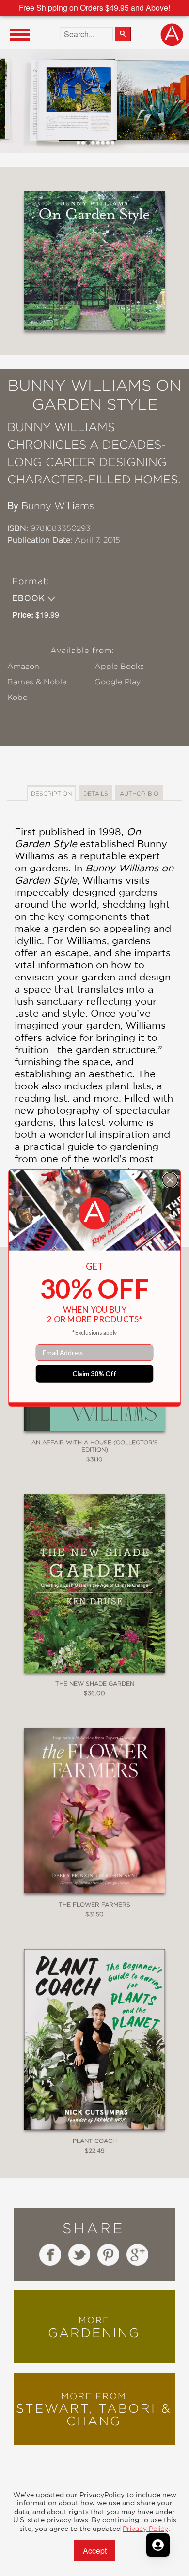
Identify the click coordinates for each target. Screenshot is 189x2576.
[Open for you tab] (158, 2545)
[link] (94, 1214)
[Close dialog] (170, 1180)
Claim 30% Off (94, 1374)
